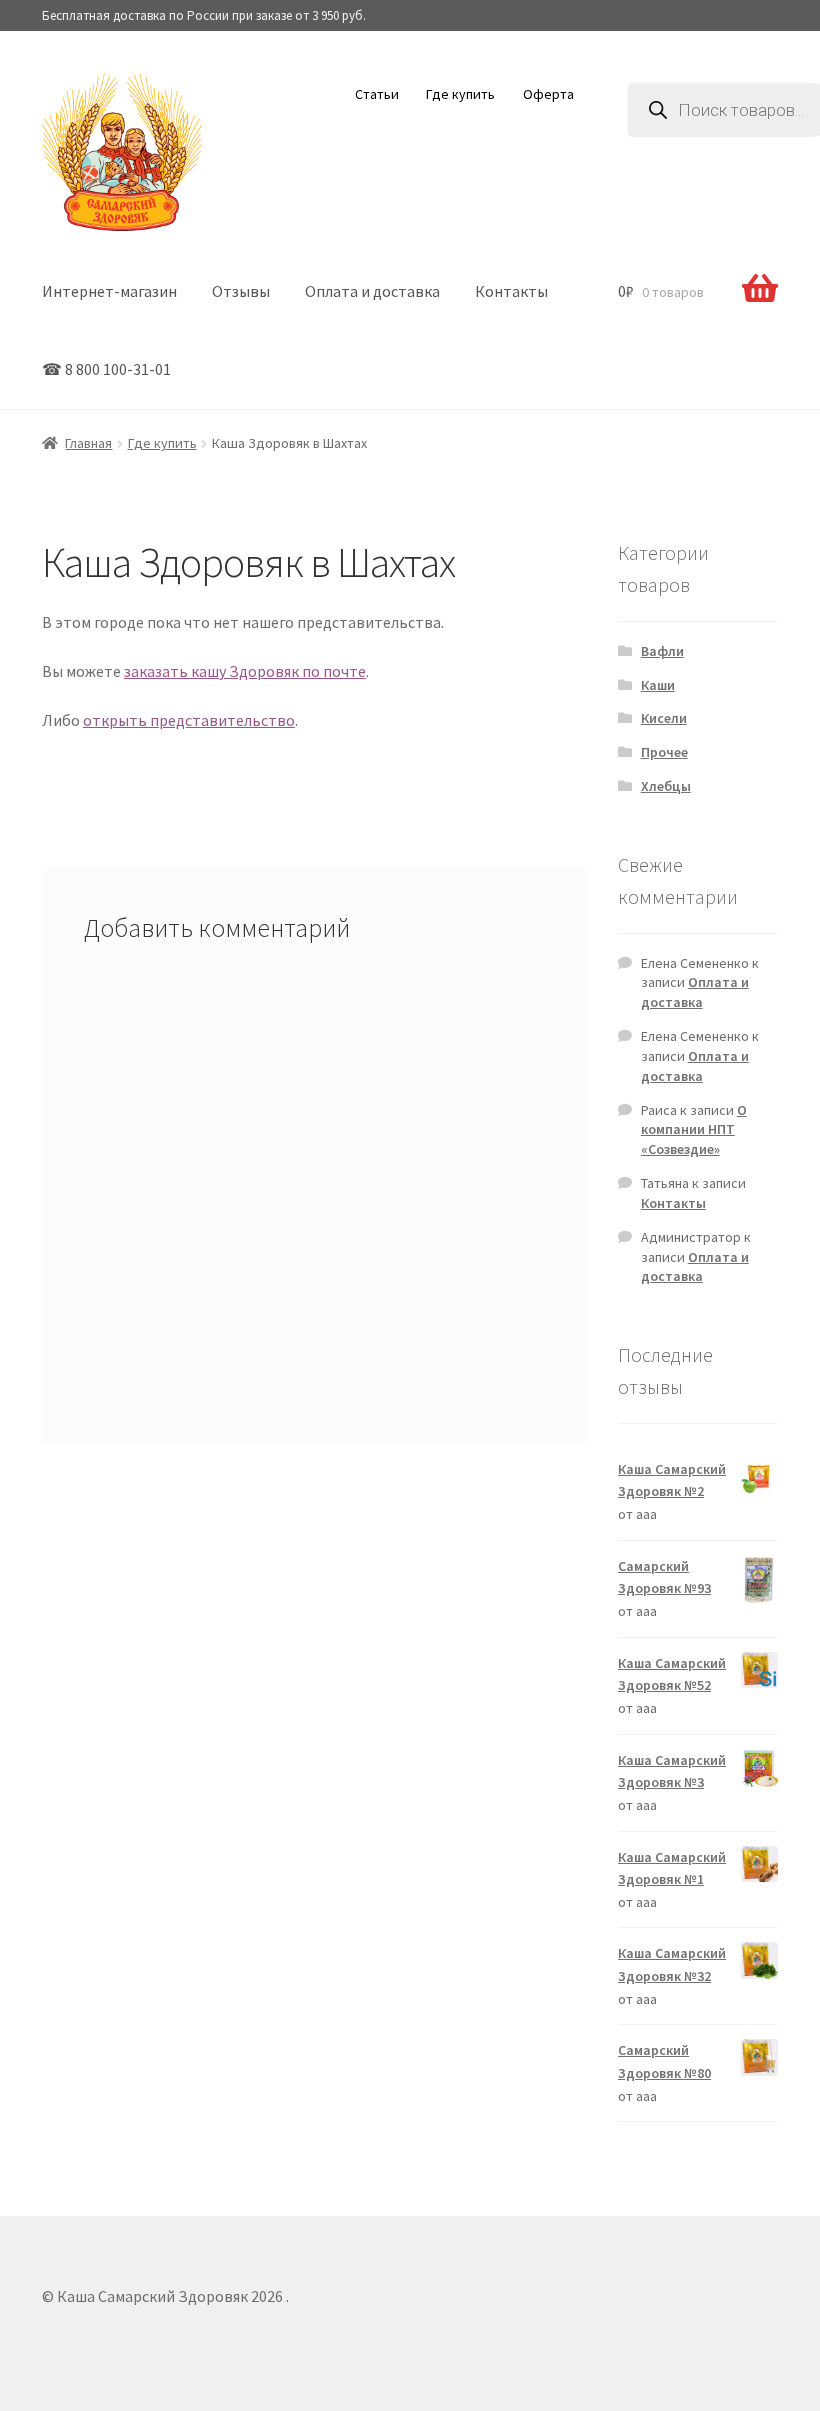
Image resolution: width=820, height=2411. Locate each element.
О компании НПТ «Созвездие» (694, 1130)
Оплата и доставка (372, 291)
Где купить (460, 94)
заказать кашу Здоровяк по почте (245, 671)
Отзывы (241, 291)
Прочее (664, 752)
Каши (658, 685)
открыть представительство (189, 720)
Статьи (377, 94)
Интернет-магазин (109, 291)
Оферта (548, 94)
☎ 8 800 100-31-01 (106, 369)
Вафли (662, 651)
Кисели (664, 718)
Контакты (511, 291)
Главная (88, 443)
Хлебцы (666, 786)
